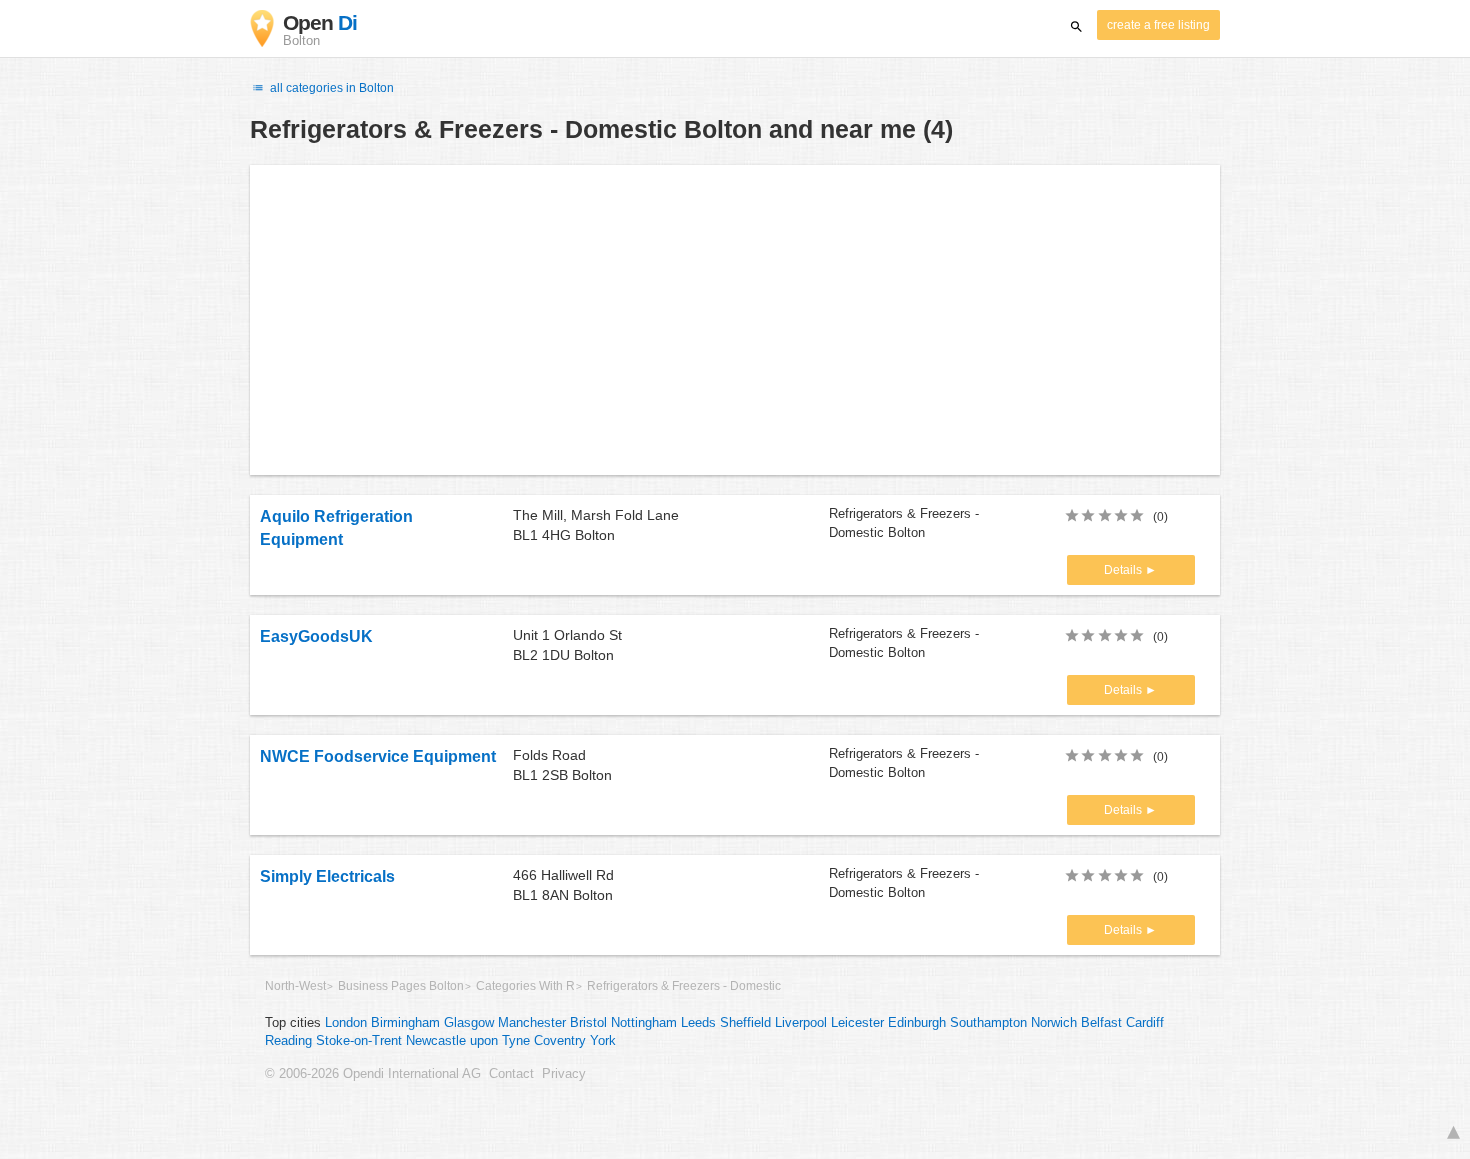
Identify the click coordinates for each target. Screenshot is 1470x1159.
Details (1124, 570)
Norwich (1054, 1023)
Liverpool (801, 1023)
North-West (295, 986)
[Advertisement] (735, 320)
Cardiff (1145, 1023)
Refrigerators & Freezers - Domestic (684, 986)
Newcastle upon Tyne (468, 1041)
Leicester (857, 1023)
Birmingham (405, 1023)
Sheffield (745, 1023)
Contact (511, 1074)
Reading (288, 1041)
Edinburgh (917, 1023)
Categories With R (525, 986)
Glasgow (469, 1023)
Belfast (1101, 1023)
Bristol (588, 1023)
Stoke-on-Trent (359, 1041)
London (346, 1023)
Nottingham (644, 1023)
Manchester (532, 1023)
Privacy (564, 1074)
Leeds (698, 1023)
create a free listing (1158, 25)
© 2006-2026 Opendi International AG (373, 1074)
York (603, 1041)
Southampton (988, 1023)
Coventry (560, 1041)
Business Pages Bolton (401, 986)
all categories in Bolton (330, 88)
